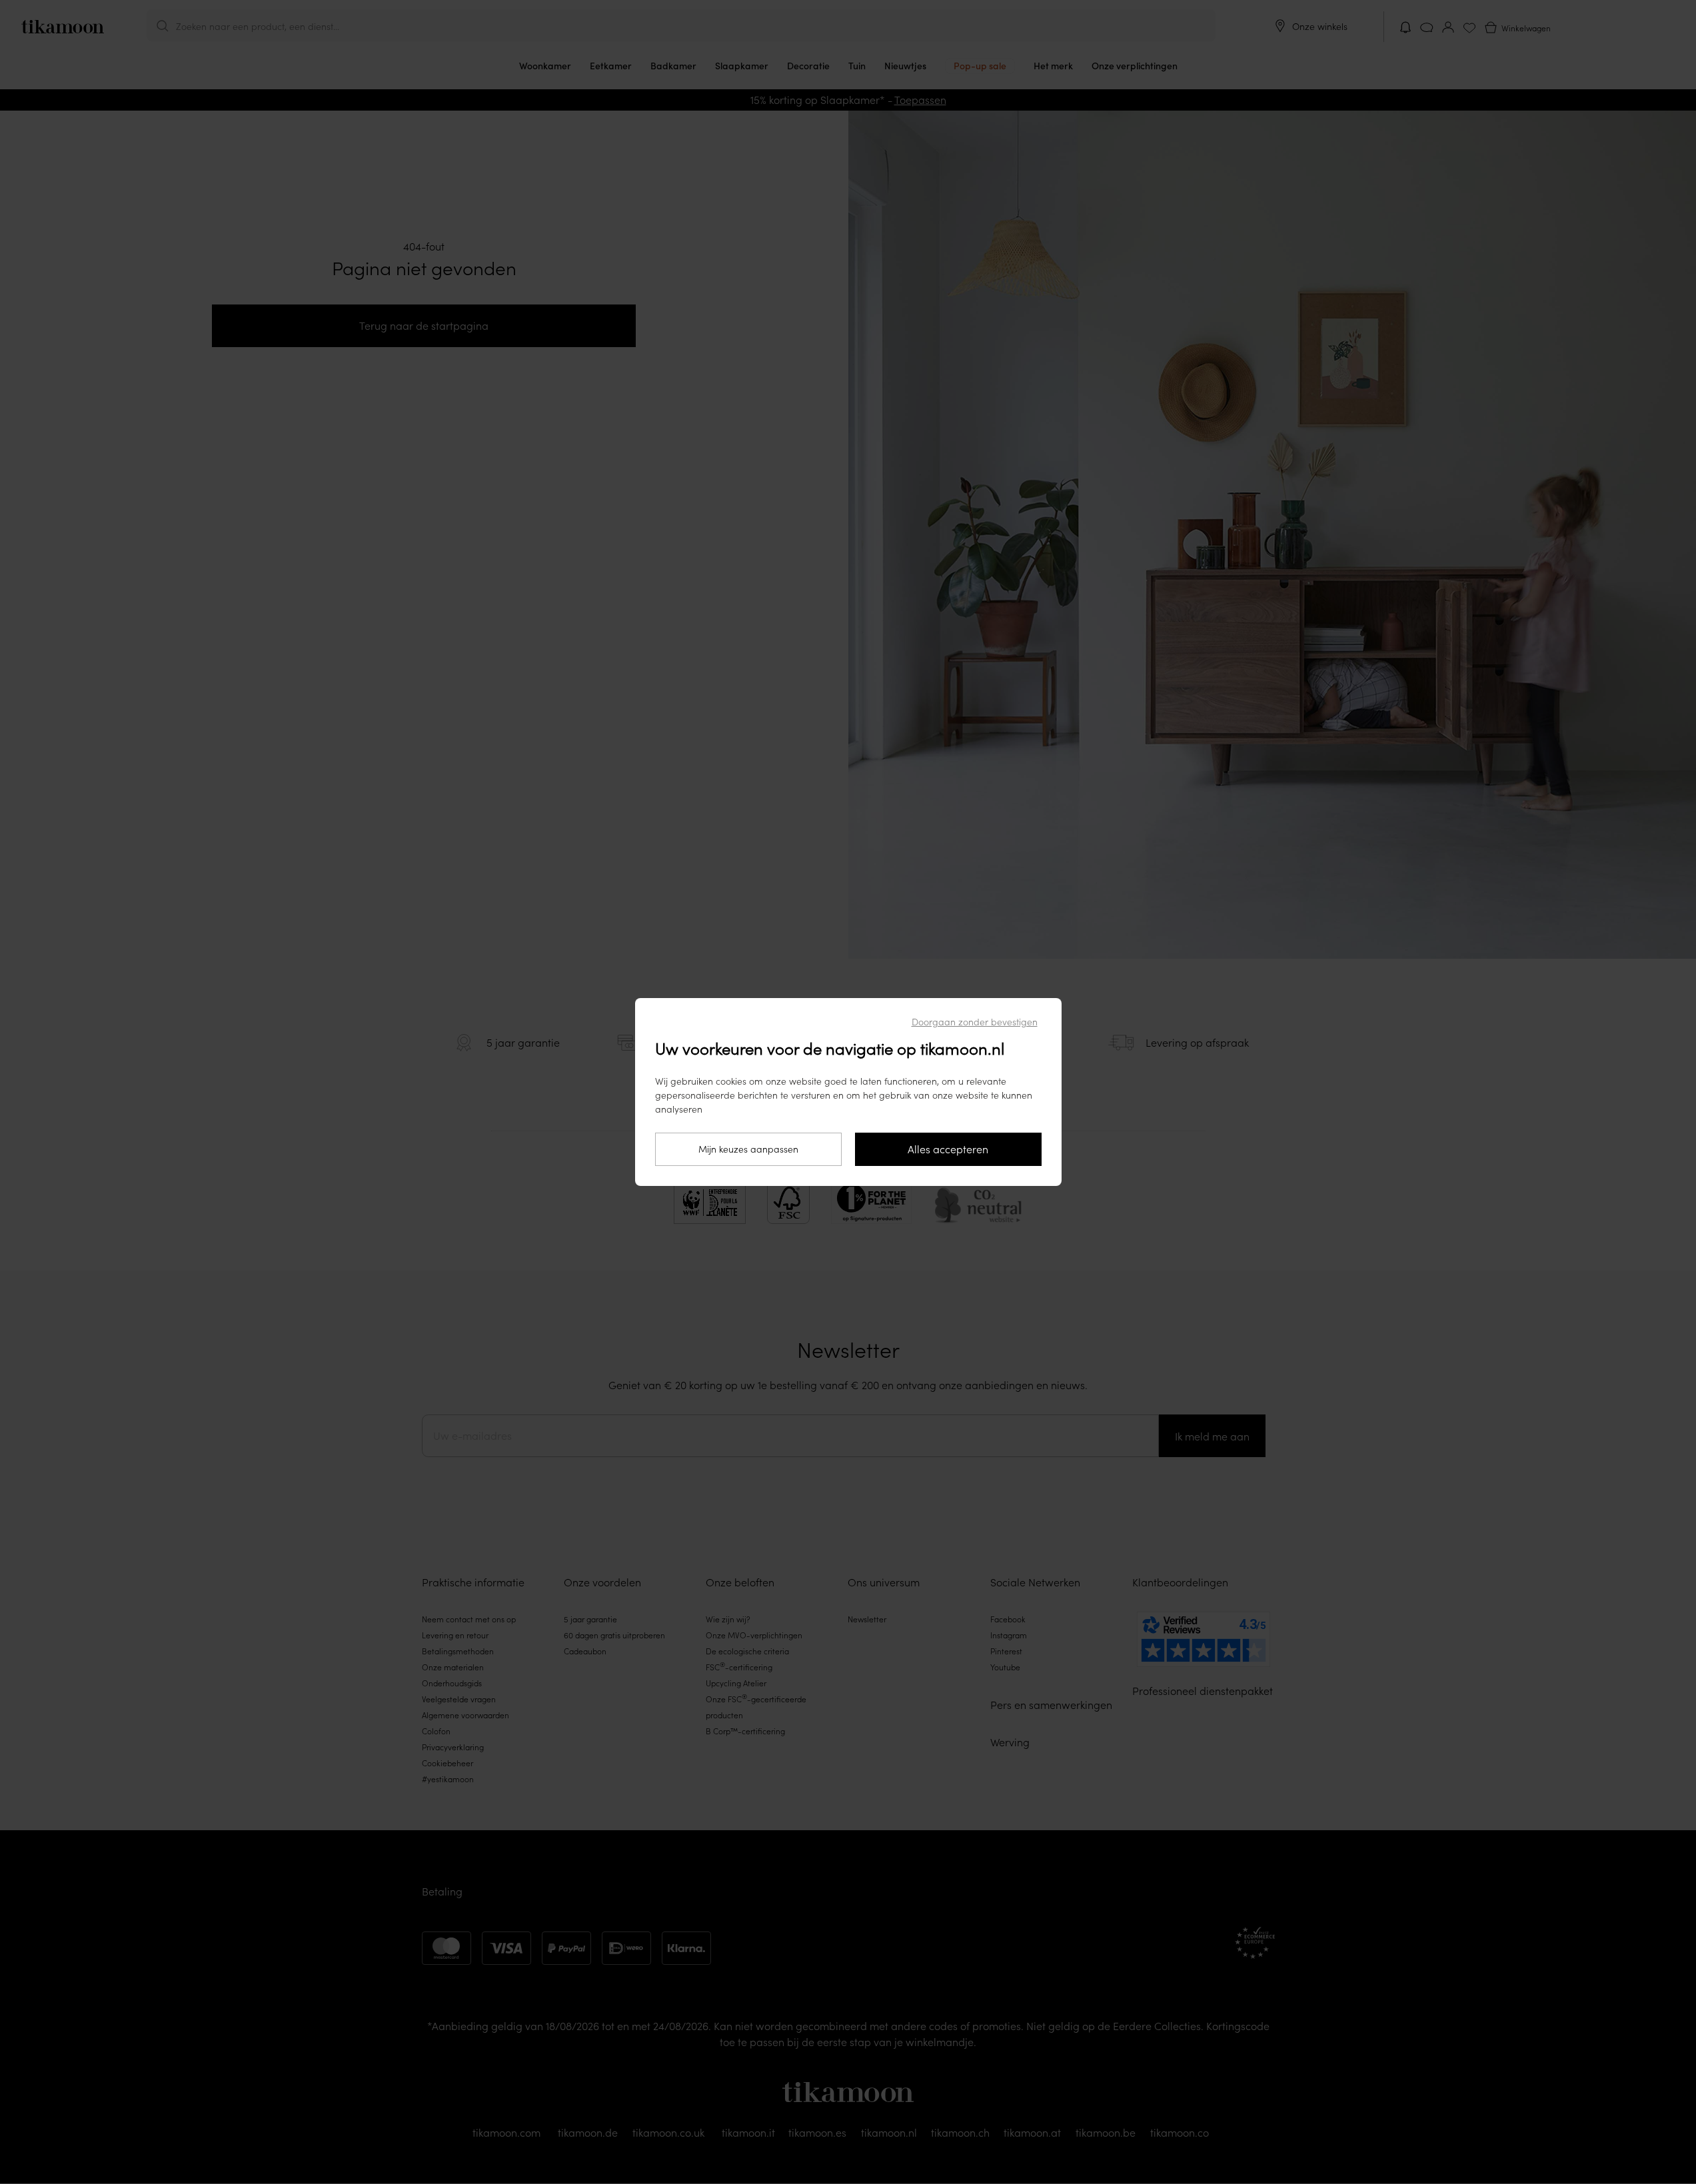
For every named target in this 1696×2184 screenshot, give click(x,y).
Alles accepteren (948, 1149)
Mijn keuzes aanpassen (748, 1149)
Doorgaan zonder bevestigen (975, 1022)
